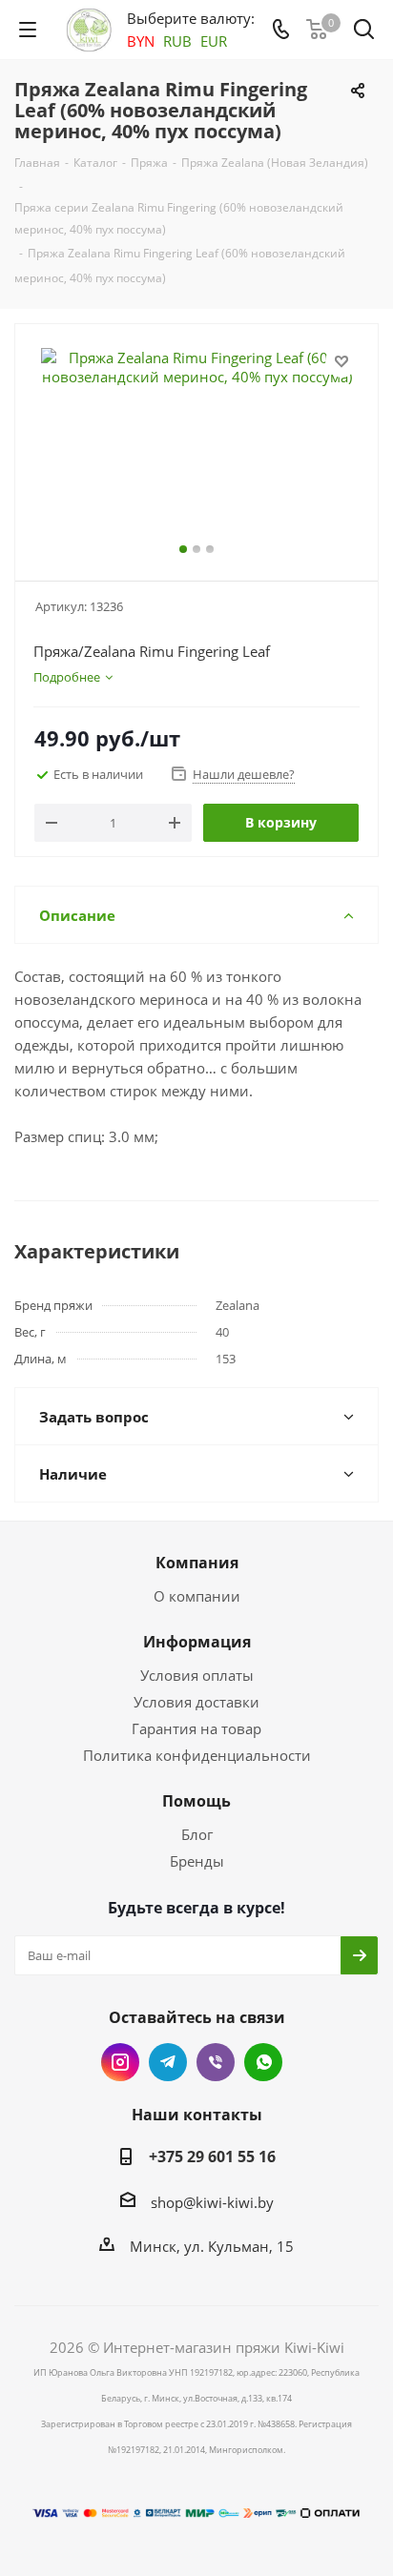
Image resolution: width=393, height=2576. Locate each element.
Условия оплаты (197, 1675)
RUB (177, 41)
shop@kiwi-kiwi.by (212, 2202)
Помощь (196, 1801)
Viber (216, 2062)
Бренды (197, 1861)
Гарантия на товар (196, 1728)
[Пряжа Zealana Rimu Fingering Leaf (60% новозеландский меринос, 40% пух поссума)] (196, 444)
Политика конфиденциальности (197, 1755)
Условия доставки (196, 1702)
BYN (141, 41)
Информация (197, 1642)
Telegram (168, 2062)
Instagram (120, 2062)
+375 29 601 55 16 (212, 2157)
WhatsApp (263, 2062)
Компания (197, 1563)
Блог (197, 1834)
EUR (214, 41)
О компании (197, 1596)
